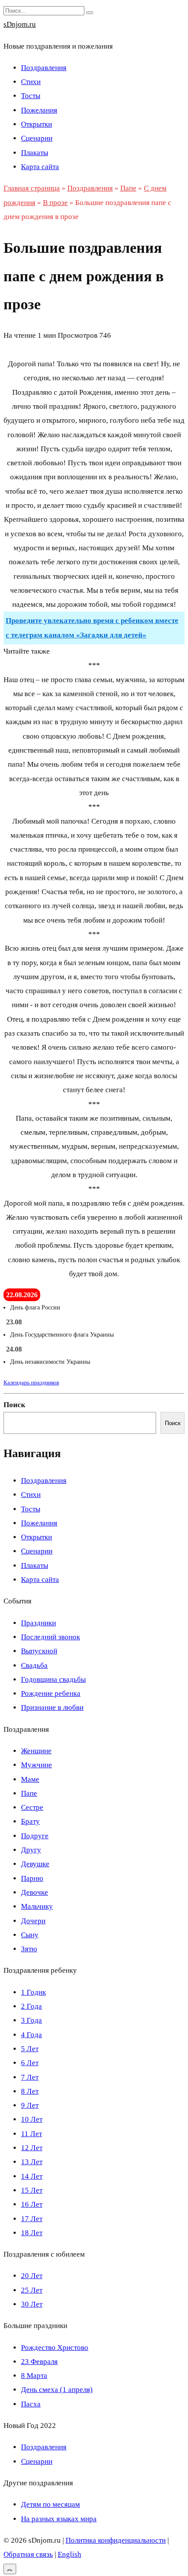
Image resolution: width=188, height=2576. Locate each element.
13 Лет (32, 2162)
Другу (31, 1850)
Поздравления (44, 68)
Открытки (37, 124)
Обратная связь (28, 2554)
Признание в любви (52, 1707)
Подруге (35, 1836)
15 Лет (32, 2190)
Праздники (38, 1623)
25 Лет (32, 2290)
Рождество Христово (55, 2348)
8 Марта (34, 2376)
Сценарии (37, 138)
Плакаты (35, 153)
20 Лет (32, 2276)
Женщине (36, 1751)
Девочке (35, 1892)
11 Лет (31, 2134)
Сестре (32, 1807)
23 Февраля (39, 2362)
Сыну (30, 1935)
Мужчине (37, 1765)
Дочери (33, 1921)
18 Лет (32, 2233)
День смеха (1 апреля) (57, 2390)
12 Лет (32, 2148)
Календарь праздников (31, 1382)
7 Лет (30, 2077)
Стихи (31, 82)
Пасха (31, 2404)
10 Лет (32, 2119)
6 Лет (30, 2063)
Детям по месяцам (50, 2504)
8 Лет (30, 2091)
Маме (30, 1779)
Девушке (35, 1864)
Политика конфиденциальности (116, 2540)
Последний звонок (50, 1637)
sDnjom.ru (20, 24)
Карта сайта (40, 167)
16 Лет (32, 2204)
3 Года (31, 2020)
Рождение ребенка (51, 1693)
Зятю (29, 1949)
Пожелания (39, 110)
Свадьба (34, 1665)
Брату (30, 1821)
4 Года (31, 2035)
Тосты (31, 96)
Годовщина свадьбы (53, 1679)
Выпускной (39, 1651)
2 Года (31, 2006)
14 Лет (32, 2176)
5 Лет (30, 2049)
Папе (29, 1793)
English (70, 2554)
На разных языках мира (59, 2519)
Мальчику (37, 1906)
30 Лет (32, 2304)
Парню (32, 1878)
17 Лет (32, 2219)
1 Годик (33, 1992)
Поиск (14, 1405)
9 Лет (30, 2105)
